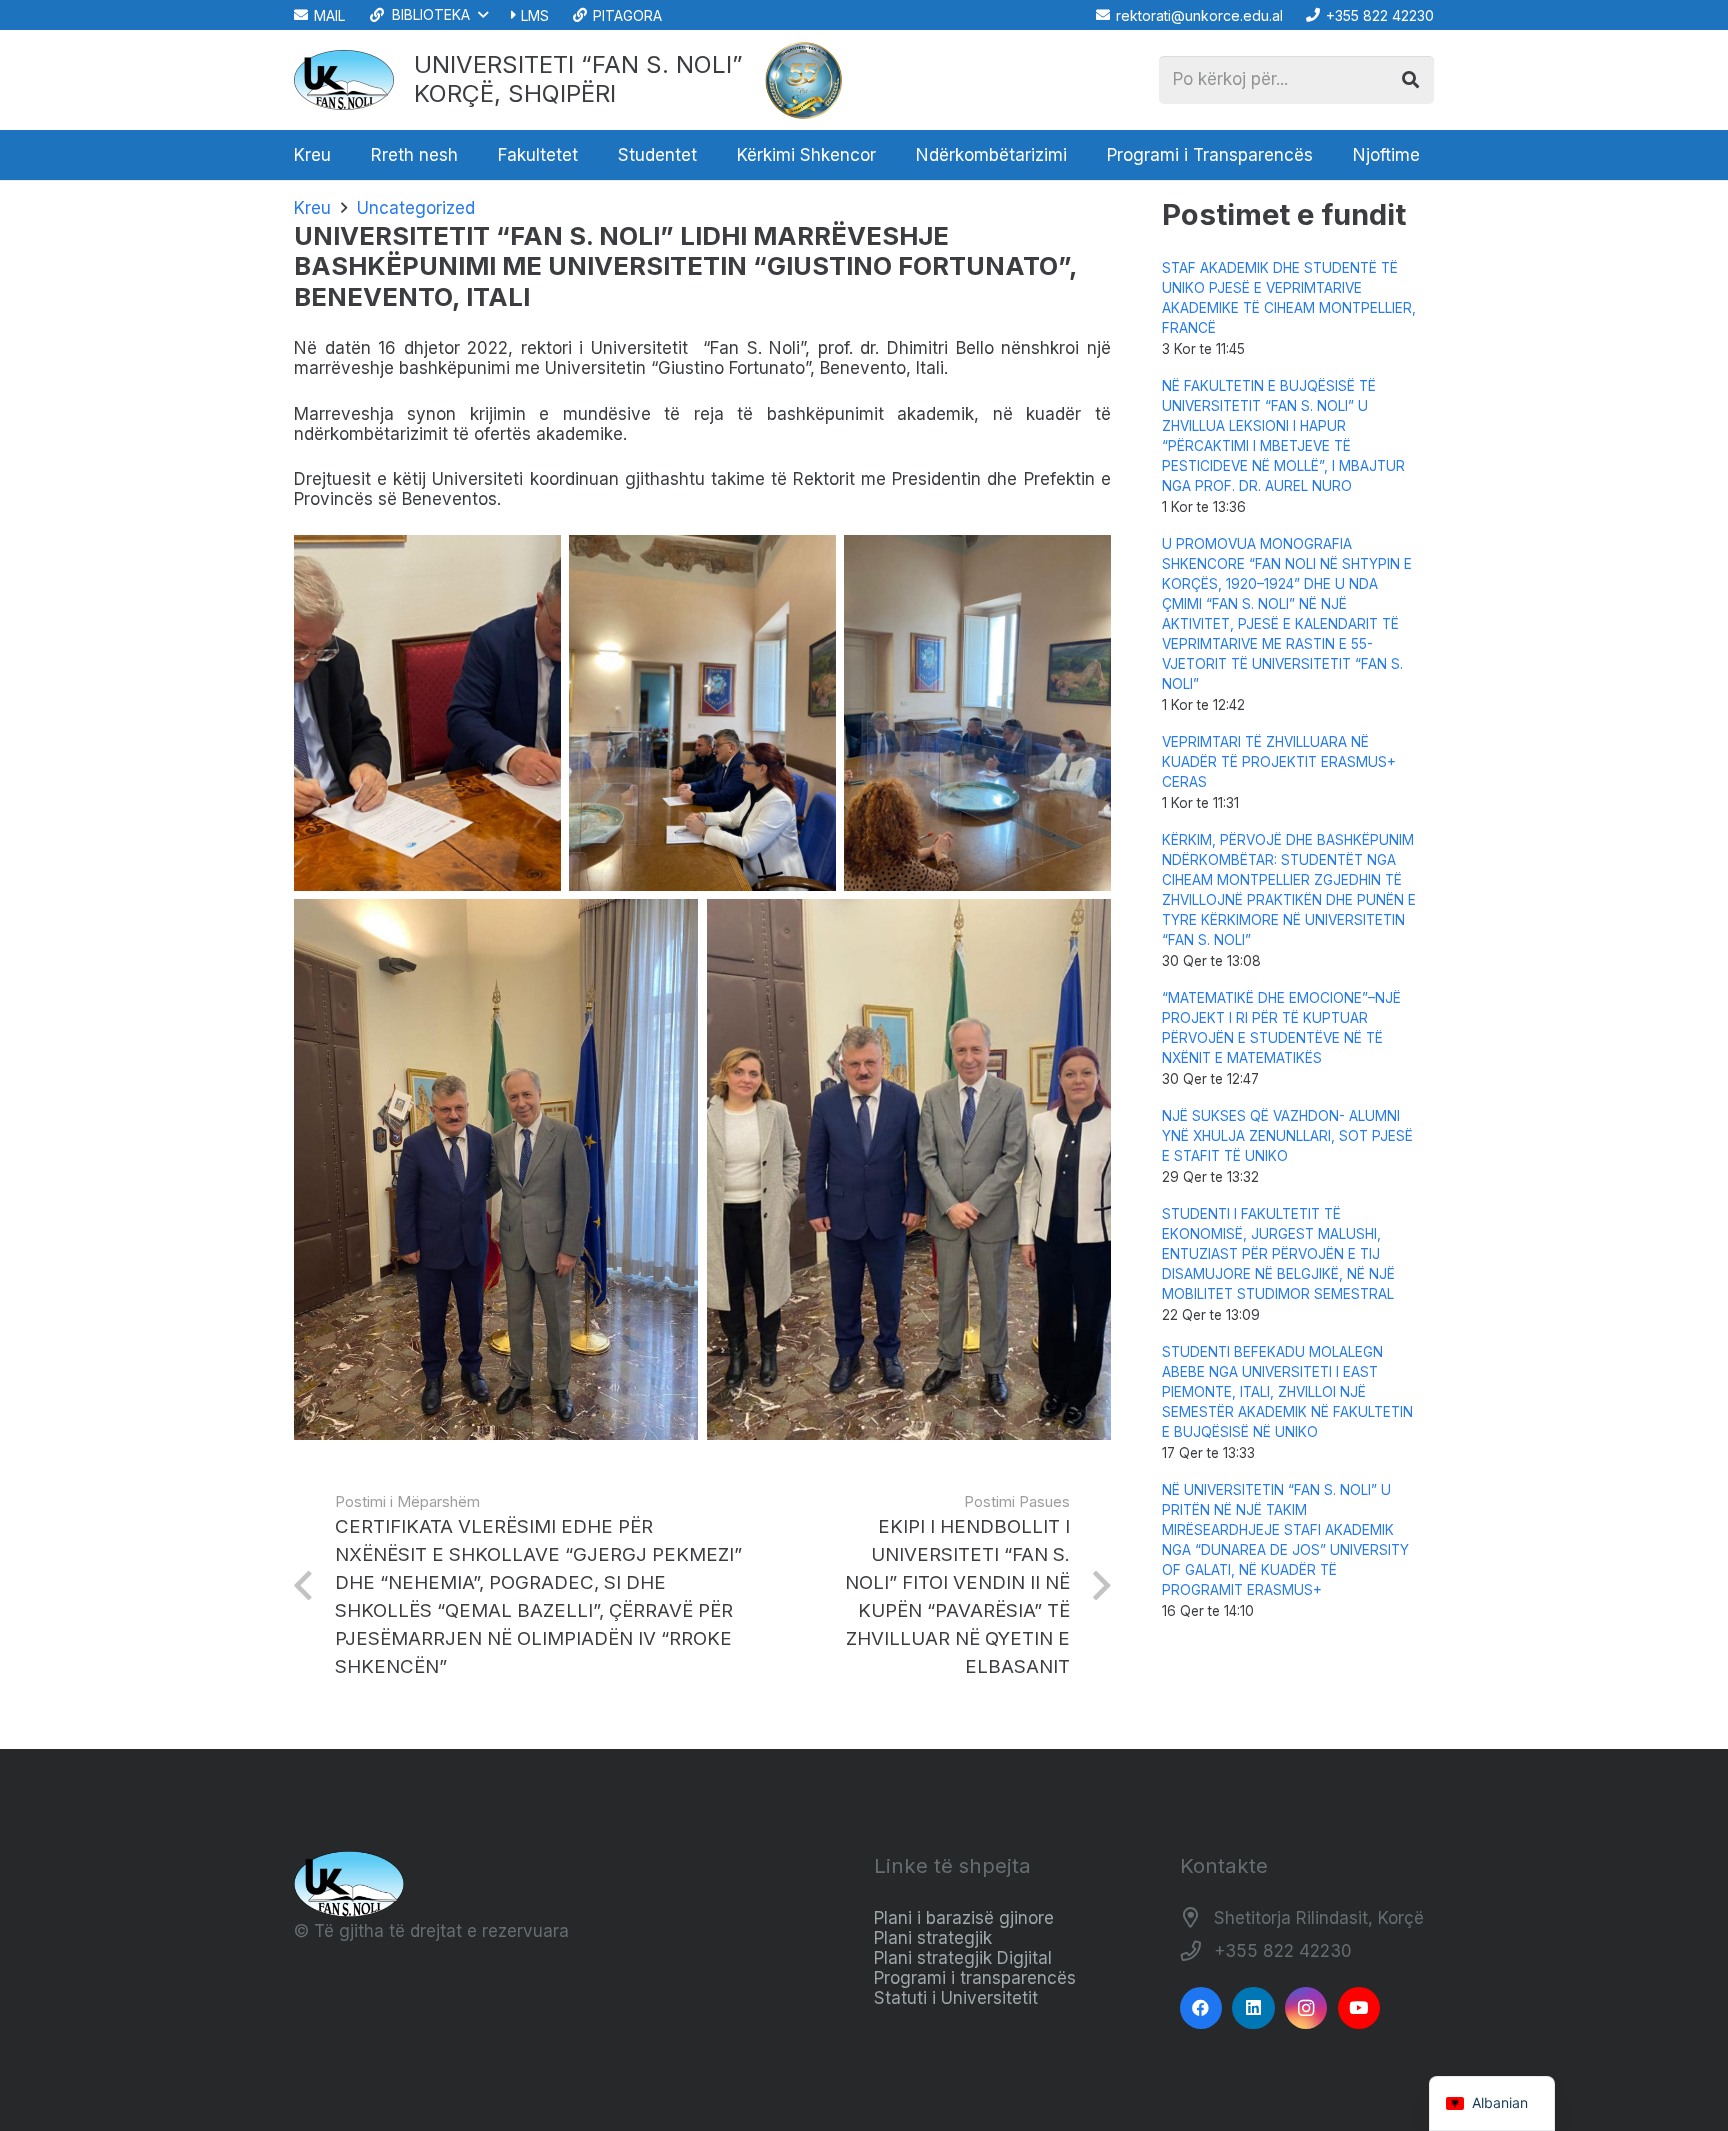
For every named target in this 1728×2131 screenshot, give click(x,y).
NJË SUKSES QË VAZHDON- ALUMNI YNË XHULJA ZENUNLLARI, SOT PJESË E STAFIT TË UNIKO (1287, 1136)
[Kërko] (1410, 80)
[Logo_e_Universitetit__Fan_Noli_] (344, 80)
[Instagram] (1306, 2008)
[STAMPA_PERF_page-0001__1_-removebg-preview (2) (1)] (804, 80)
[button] (427, 15)
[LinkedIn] (1253, 2008)
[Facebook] (1201, 2008)
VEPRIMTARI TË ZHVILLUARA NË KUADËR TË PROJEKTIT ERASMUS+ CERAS (1279, 762)
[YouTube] (1359, 2008)
